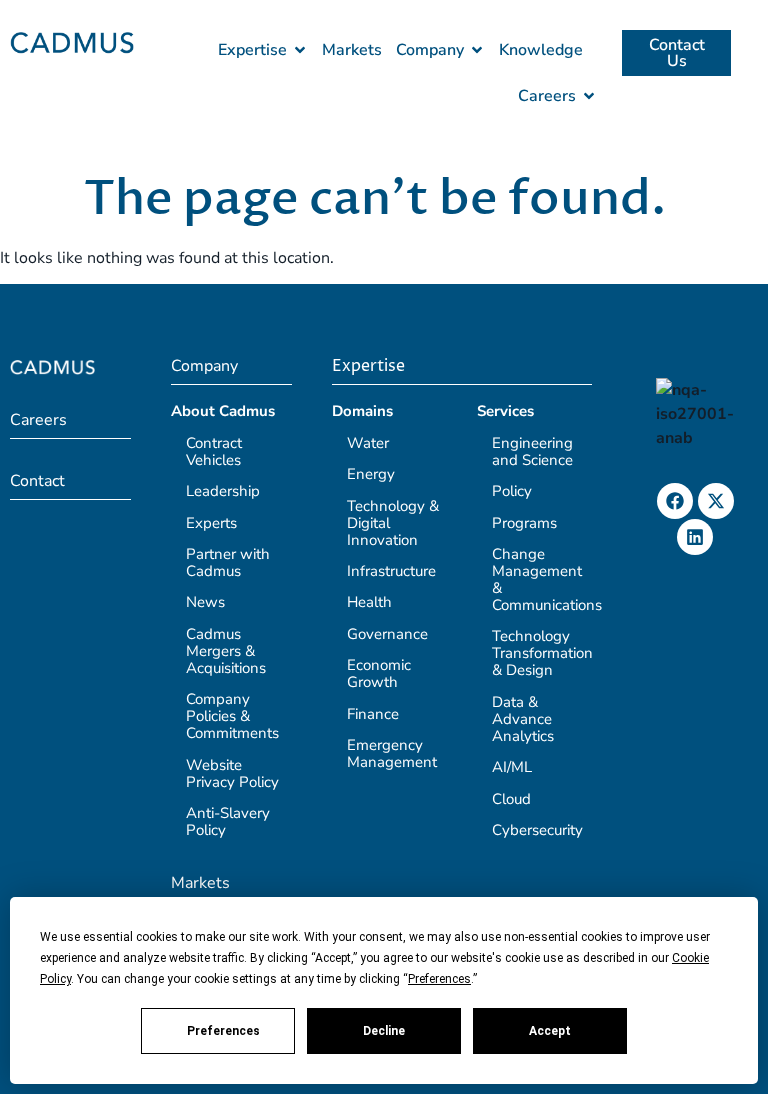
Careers (38, 420)
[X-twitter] (716, 501)
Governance (387, 634)
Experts (211, 523)
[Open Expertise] (300, 50)
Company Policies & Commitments (232, 716)
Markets (200, 883)
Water (368, 443)
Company (204, 366)
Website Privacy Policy (232, 773)
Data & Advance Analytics (523, 719)
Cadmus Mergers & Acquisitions (226, 651)
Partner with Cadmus (228, 562)
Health (369, 602)
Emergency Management (392, 753)
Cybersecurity (537, 830)
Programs (524, 523)
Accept (550, 1031)
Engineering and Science (532, 451)
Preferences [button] (439, 979)
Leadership (223, 491)
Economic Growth (379, 673)
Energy (371, 474)
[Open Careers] (589, 96)
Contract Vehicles (214, 451)
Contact (37, 481)
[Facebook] (675, 501)
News (205, 602)
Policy (512, 491)
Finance (373, 714)
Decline (384, 1031)
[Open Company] (477, 50)
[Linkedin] (695, 537)
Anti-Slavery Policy (228, 821)
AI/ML (512, 767)
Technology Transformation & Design (542, 653)
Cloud (511, 799)
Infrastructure (391, 571)
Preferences (223, 1031)
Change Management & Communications (547, 579)
